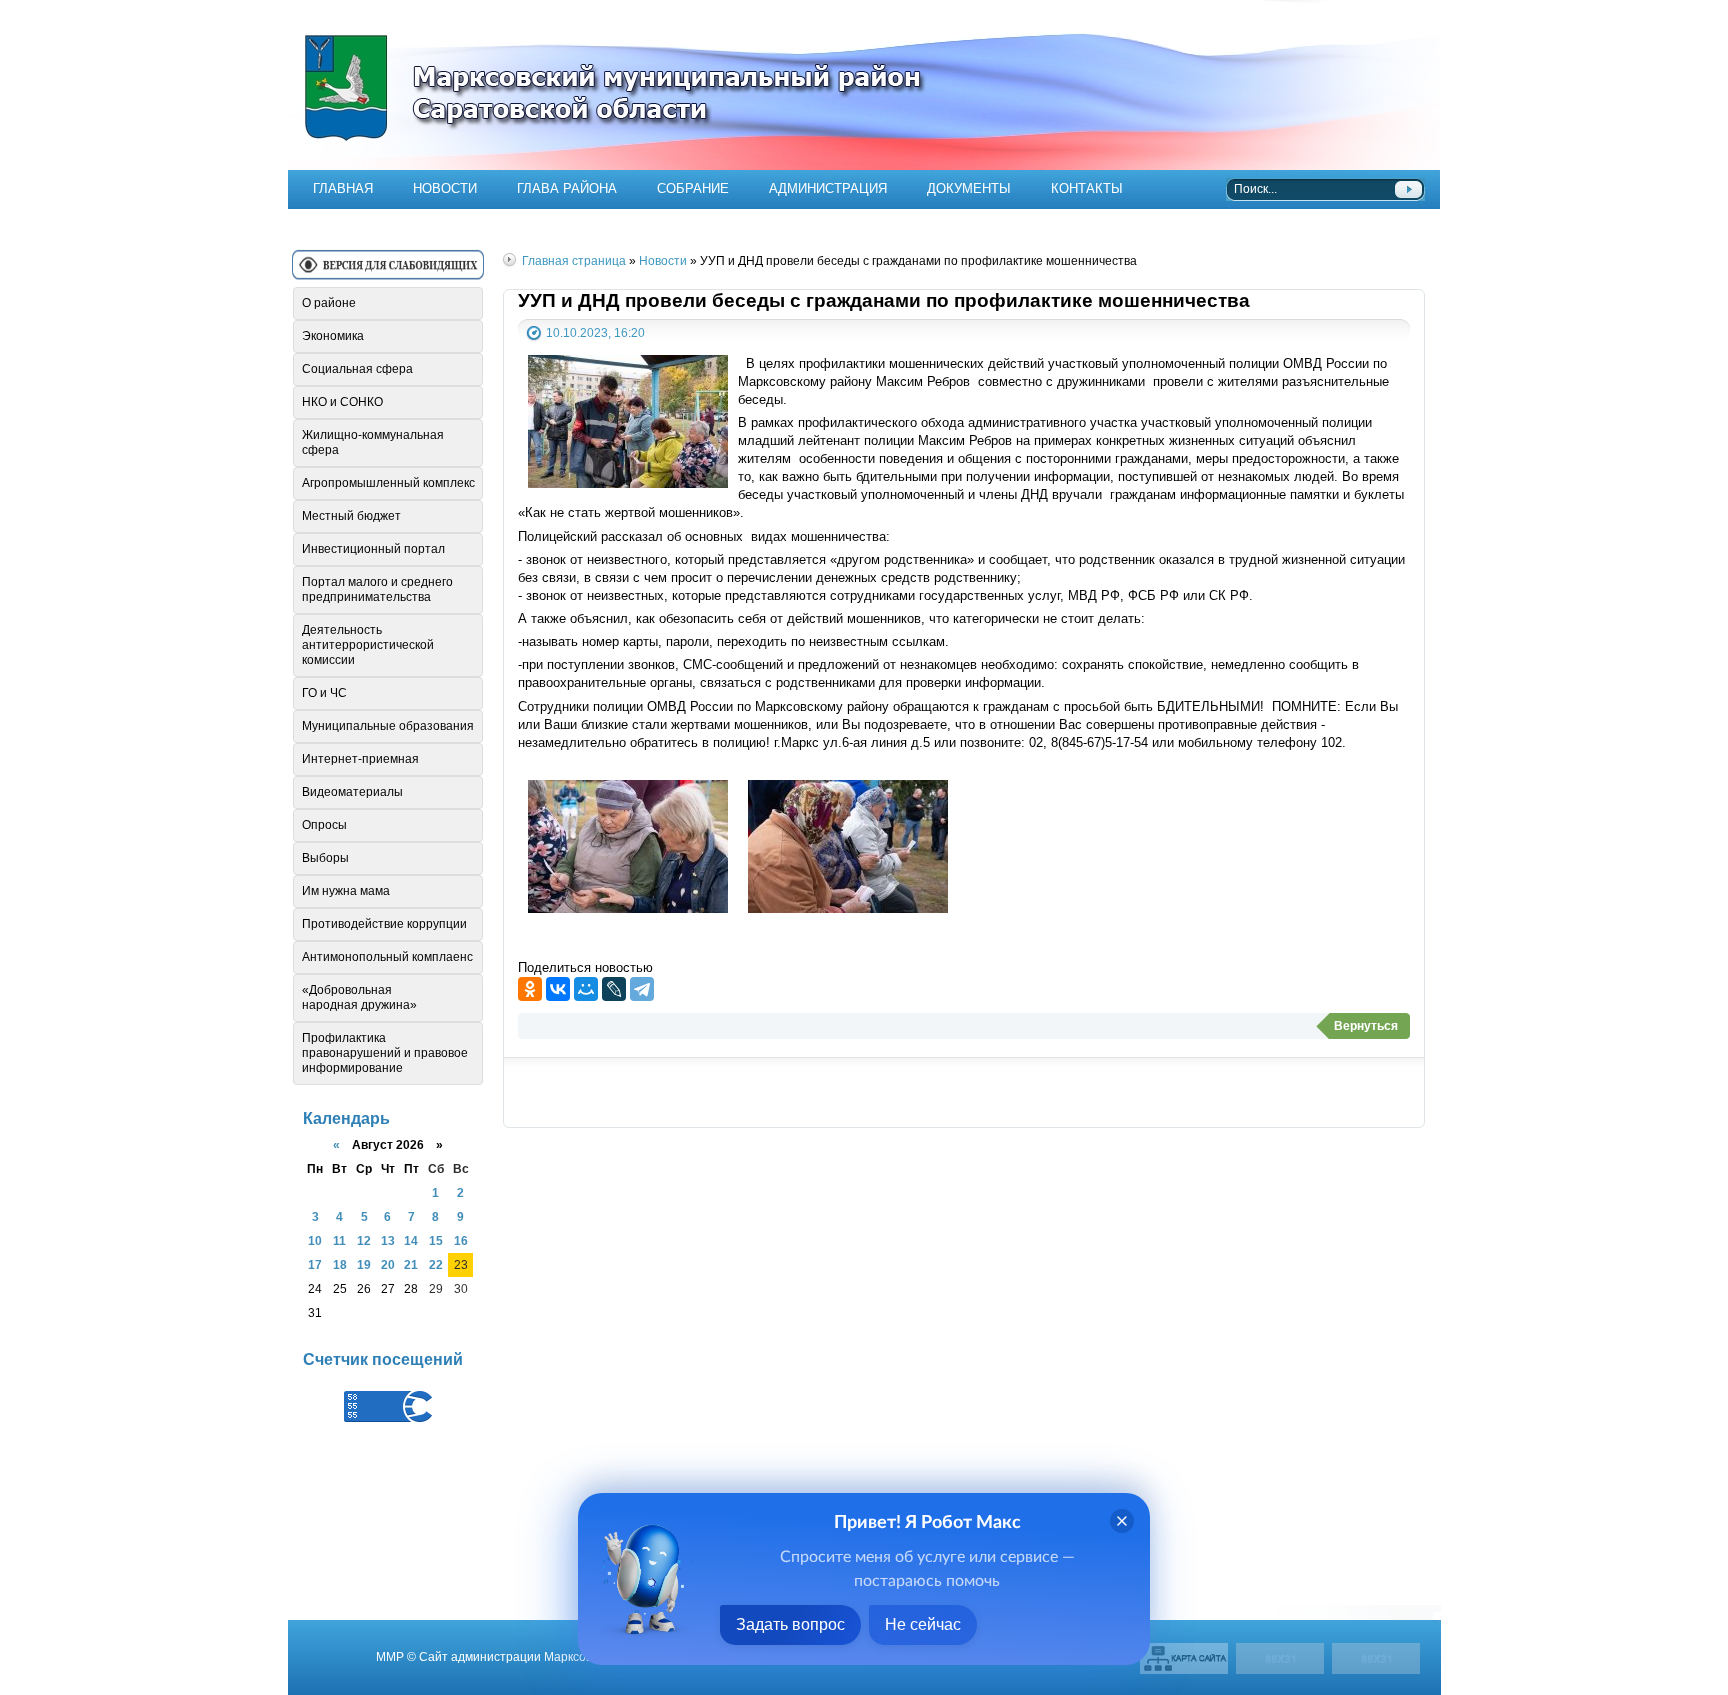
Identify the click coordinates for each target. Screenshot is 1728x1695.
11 (339, 1240)
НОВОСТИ (445, 188)
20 (388, 1264)
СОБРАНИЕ (693, 188)
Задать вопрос (790, 1624)
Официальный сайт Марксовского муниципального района (864, 85)
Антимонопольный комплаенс (387, 957)
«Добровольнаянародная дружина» (359, 997)
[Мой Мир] (586, 989)
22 (436, 1264)
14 (411, 1240)
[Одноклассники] (530, 989)
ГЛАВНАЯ (343, 188)
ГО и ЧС (324, 693)
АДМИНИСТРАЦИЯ (828, 188)
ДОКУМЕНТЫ (969, 188)
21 (411, 1264)
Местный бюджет (351, 516)
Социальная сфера (357, 369)
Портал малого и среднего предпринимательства (377, 589)
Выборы (325, 858)
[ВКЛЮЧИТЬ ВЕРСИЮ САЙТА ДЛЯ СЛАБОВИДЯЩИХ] (388, 272)
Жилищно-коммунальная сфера (373, 442)
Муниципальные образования (388, 726)
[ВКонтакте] (558, 989)
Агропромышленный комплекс (388, 483)
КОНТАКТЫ (1087, 188)
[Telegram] (642, 989)
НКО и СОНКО (342, 402)
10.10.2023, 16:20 (595, 332)
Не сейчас (923, 1624)
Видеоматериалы (352, 792)
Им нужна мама (346, 891)
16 (461, 1240)
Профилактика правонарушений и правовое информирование (385, 1053)
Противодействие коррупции (384, 924)
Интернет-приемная (360, 759)
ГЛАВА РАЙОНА (567, 188)
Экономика (333, 336)
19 (364, 1264)
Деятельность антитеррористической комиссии (368, 645)
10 (315, 1240)
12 (364, 1240)
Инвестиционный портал (373, 549)
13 (388, 1240)
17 (315, 1264)
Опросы (324, 825)
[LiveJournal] (614, 989)
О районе (329, 303)
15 (436, 1240)
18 (340, 1264)
